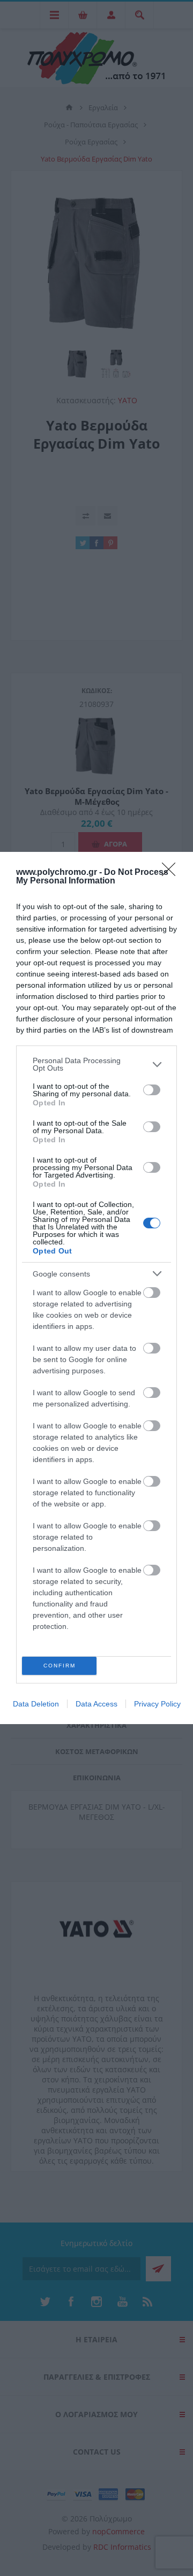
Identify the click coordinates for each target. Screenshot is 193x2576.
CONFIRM (60, 1666)
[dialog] (96, 1288)
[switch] (152, 1090)
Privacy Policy (157, 1704)
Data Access (96, 1704)
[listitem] (96, 1064)
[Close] (172, 873)
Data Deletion (36, 1704)
